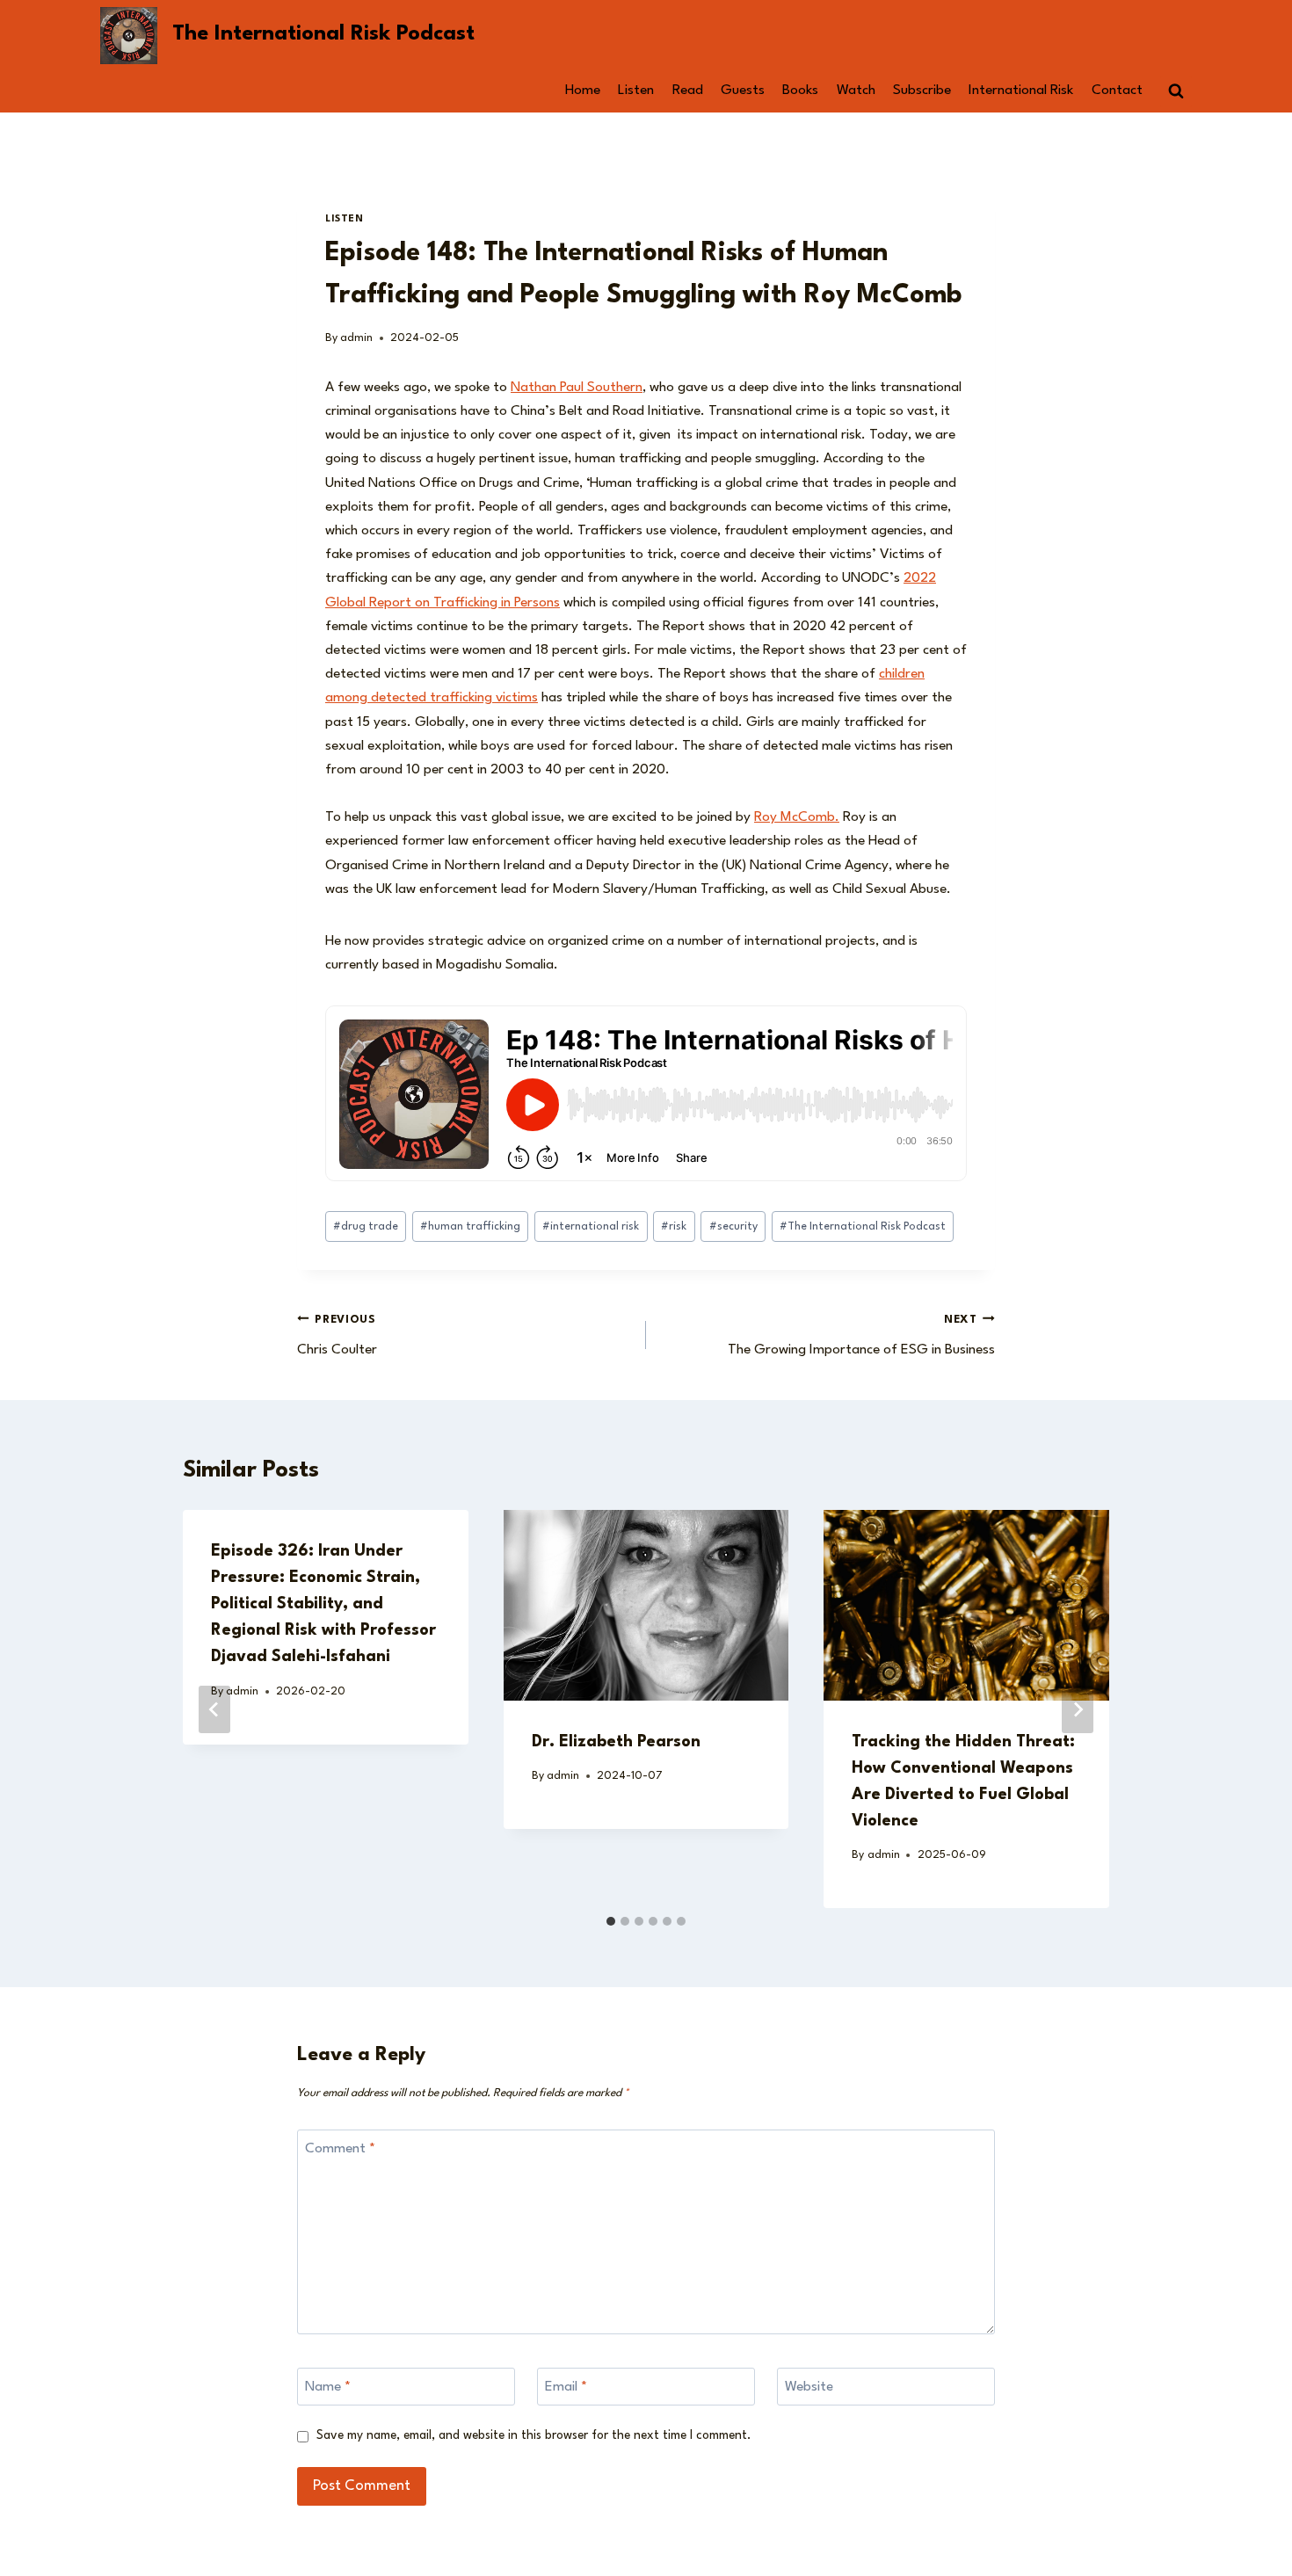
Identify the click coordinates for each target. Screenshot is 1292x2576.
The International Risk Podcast (863, 1226)
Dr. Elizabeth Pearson (616, 1742)
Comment (340, 2149)
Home (583, 91)
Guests (743, 91)
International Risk (1021, 91)
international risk (591, 1226)
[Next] (1078, 1709)
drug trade (366, 1226)
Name (328, 2387)
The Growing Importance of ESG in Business (861, 1336)
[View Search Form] (1176, 91)
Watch (856, 91)
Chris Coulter (337, 1336)
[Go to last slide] (214, 1709)
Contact (1117, 91)
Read (688, 91)
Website (809, 2387)
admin (356, 338)
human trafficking (470, 1226)
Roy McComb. (797, 817)
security (733, 1226)
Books (800, 91)
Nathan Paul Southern (577, 388)
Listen (636, 91)
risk (674, 1226)
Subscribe (922, 91)
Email (566, 2387)
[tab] (611, 1921)
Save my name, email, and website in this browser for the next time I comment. (534, 2435)
